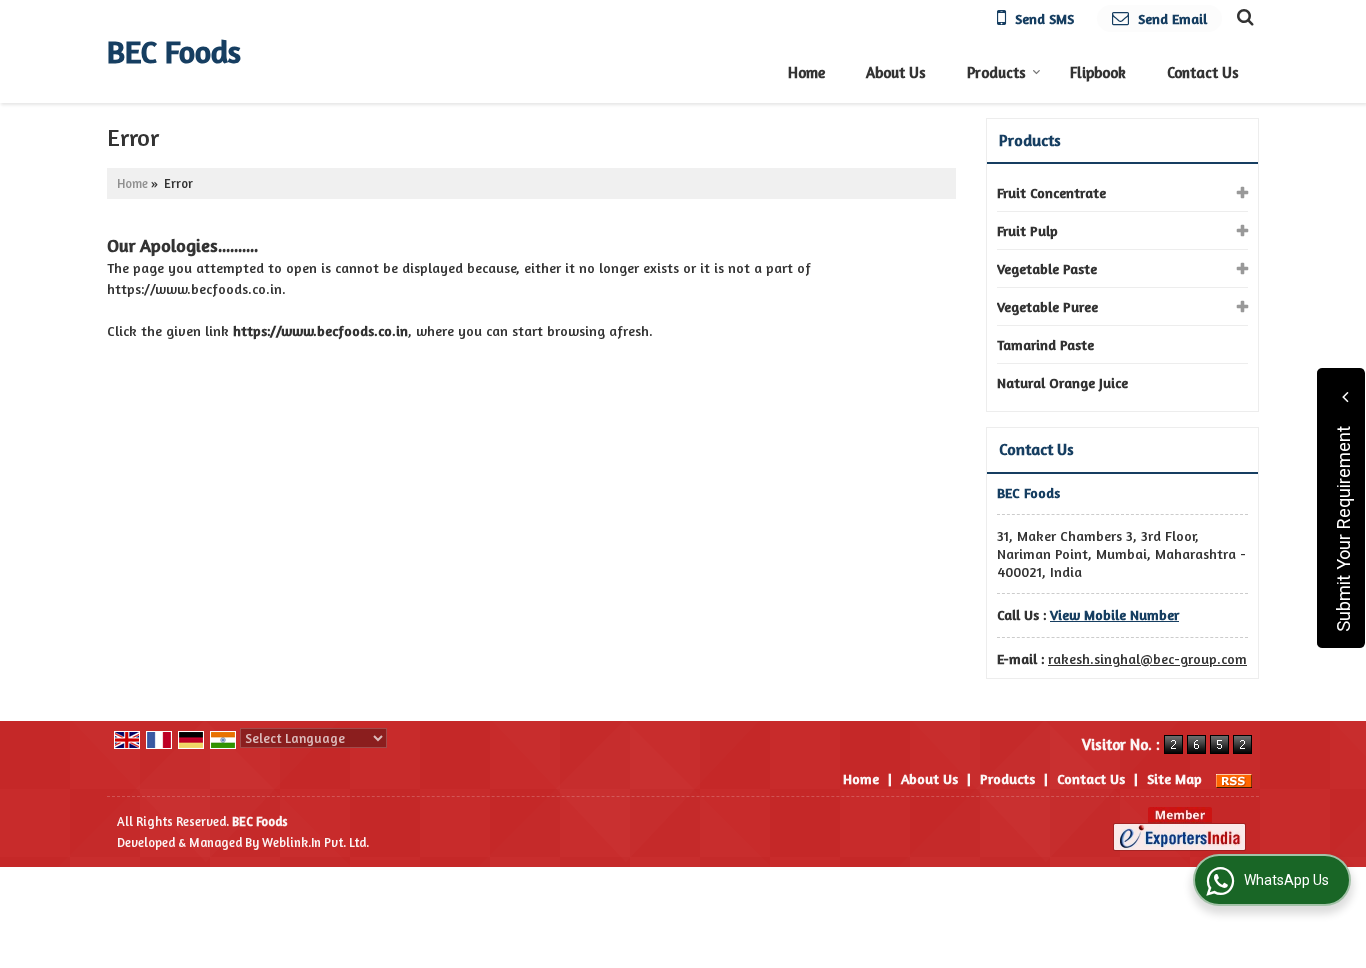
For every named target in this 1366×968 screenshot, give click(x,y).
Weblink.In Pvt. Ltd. (315, 842)
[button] (1114, 614)
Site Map (1174, 778)
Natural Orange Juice (1062, 382)
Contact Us (1203, 72)
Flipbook (1098, 72)
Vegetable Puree (1047, 306)
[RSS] (1234, 778)
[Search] (1242, 16)
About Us (896, 72)
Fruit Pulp (1027, 230)
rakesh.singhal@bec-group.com (1147, 658)
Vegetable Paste (1047, 268)
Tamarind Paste (1045, 344)
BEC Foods (174, 52)
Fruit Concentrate (1051, 192)
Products (996, 72)
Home (806, 72)
